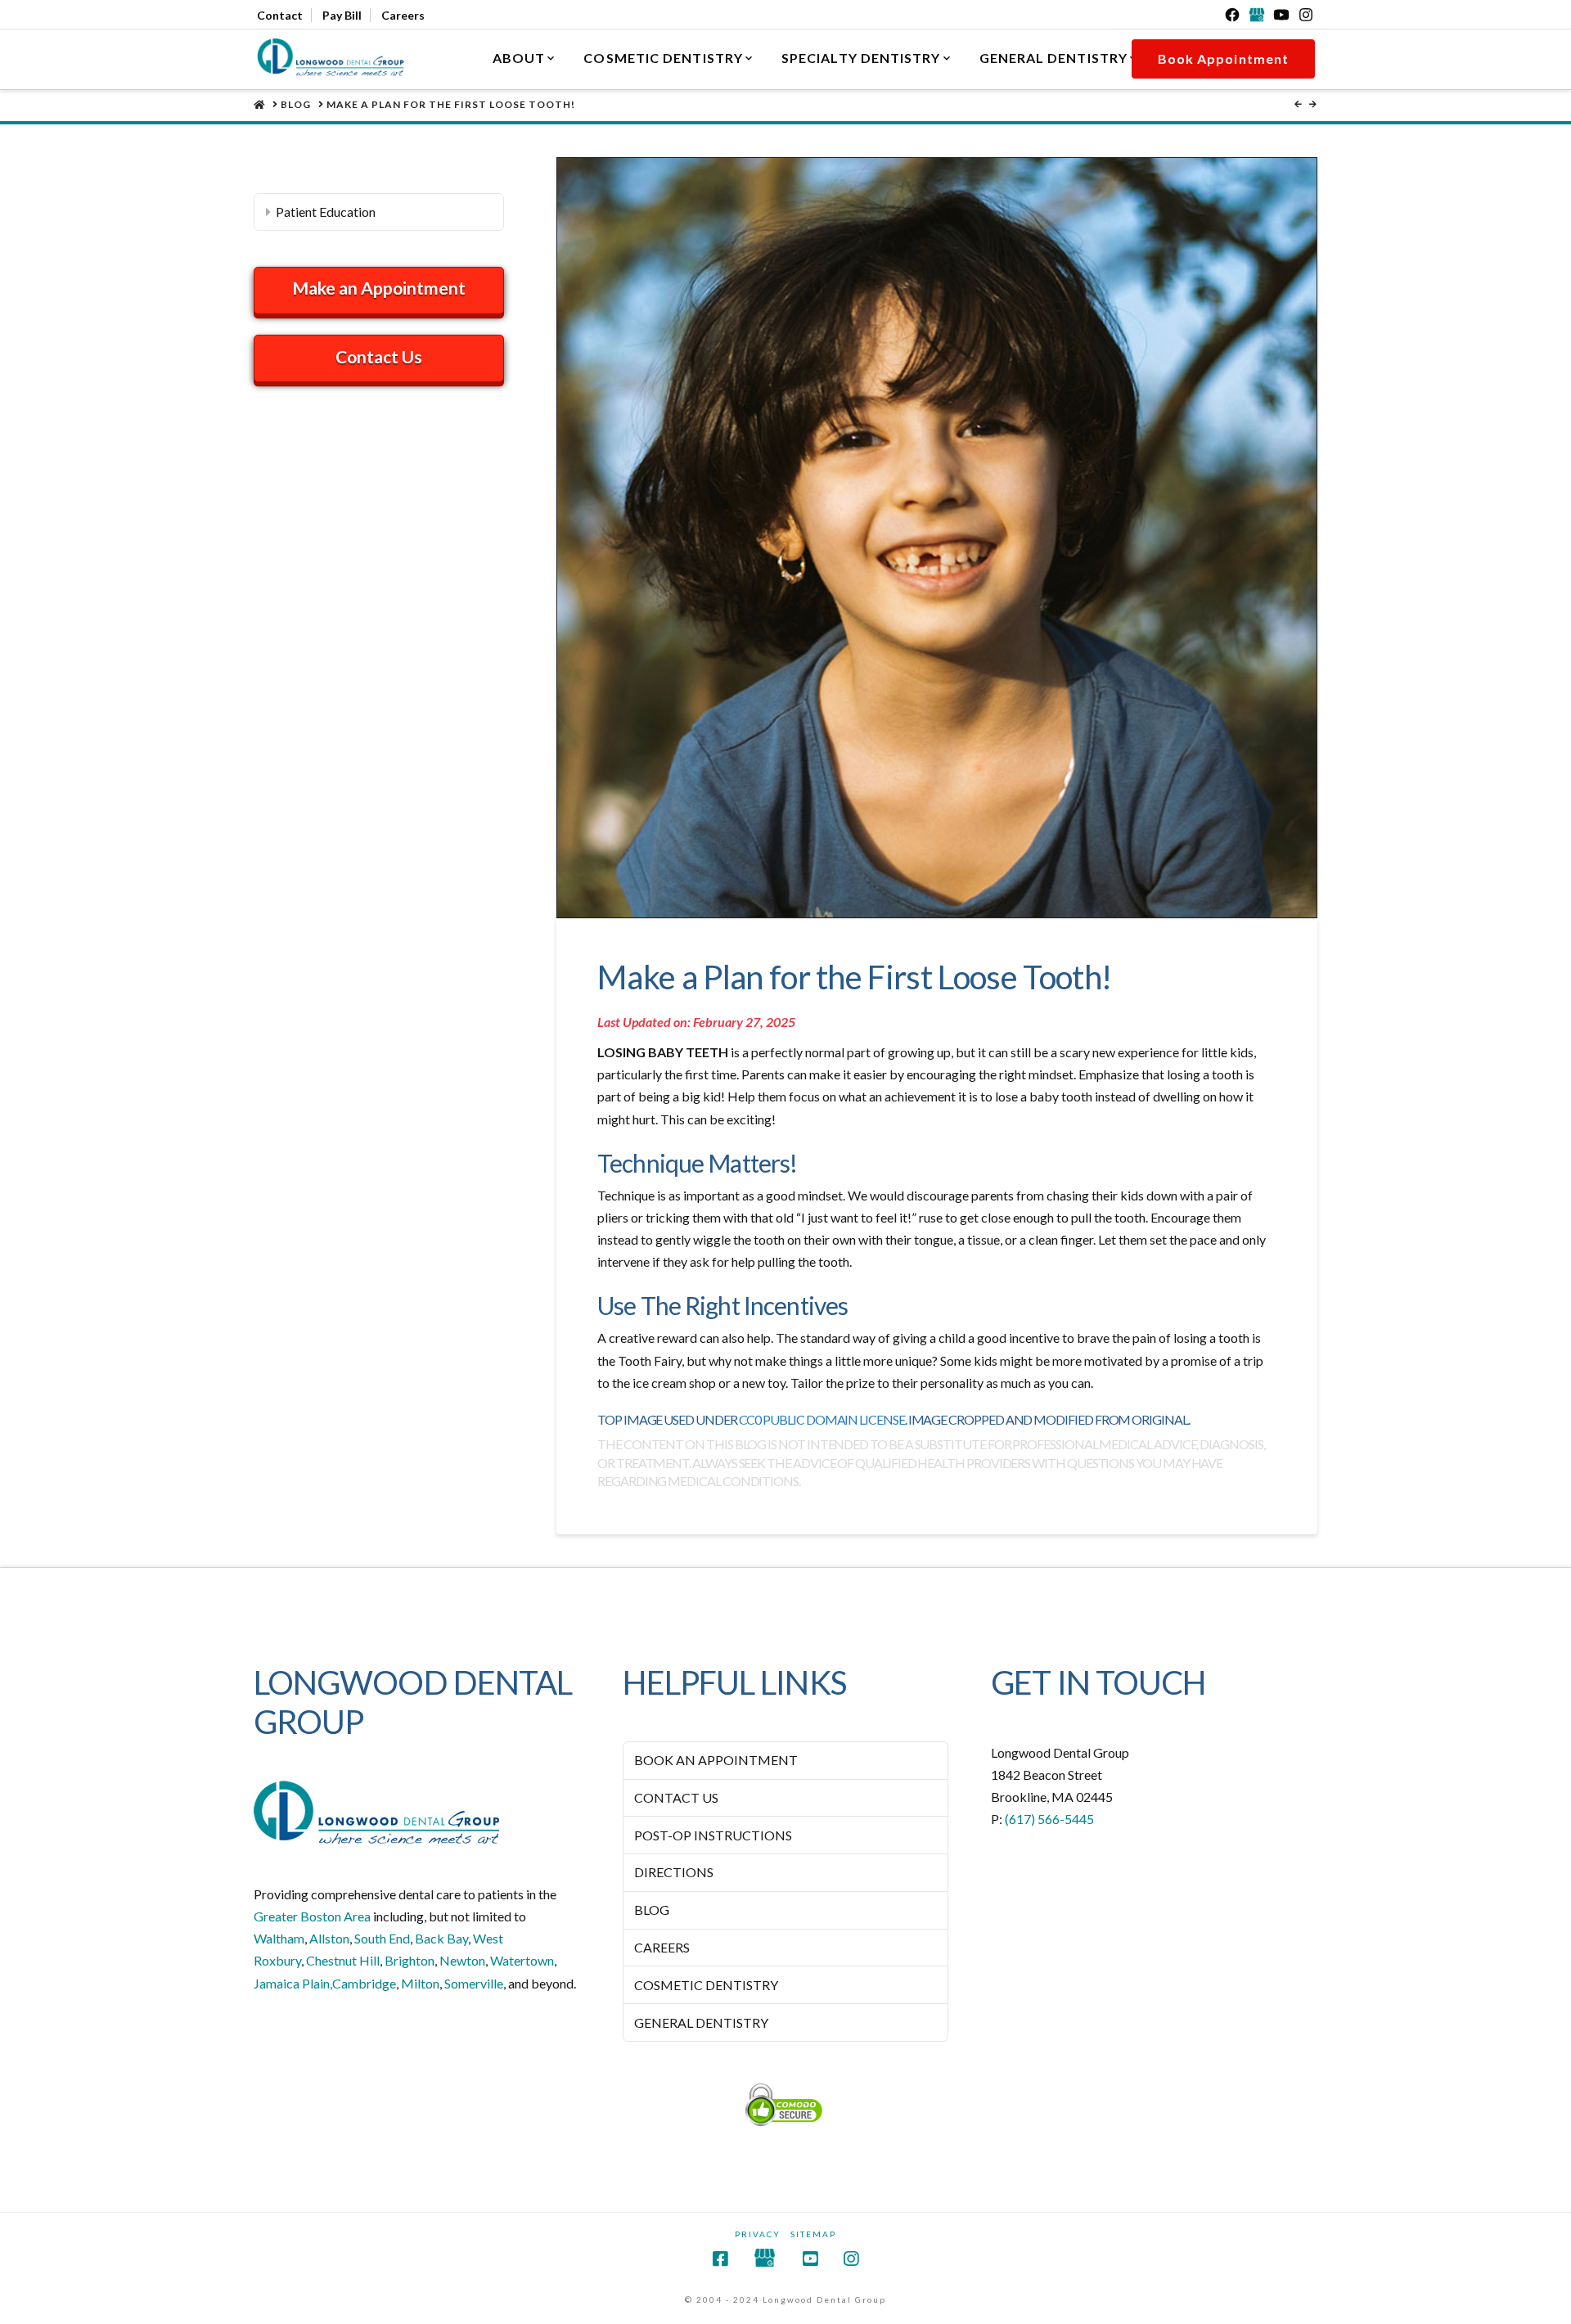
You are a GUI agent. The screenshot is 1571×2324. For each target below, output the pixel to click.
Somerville (474, 1983)
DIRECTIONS (674, 1872)
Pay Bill (342, 15)
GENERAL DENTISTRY (701, 2022)
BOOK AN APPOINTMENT (716, 1760)
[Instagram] (1306, 15)
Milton (420, 1983)
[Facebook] (1232, 15)
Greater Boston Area (312, 1916)
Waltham (279, 1938)
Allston (329, 1938)
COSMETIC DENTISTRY (706, 1985)
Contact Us (379, 356)
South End (382, 1938)
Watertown (522, 1960)
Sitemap (813, 2234)
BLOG (652, 1910)
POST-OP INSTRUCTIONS (713, 1835)
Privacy (758, 2234)
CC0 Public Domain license (822, 1419)
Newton (462, 1960)
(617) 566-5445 (1049, 1819)
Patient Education (326, 212)
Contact (280, 15)
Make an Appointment (379, 288)
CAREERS (662, 1947)
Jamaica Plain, (293, 1983)
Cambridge (364, 1983)
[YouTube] (1281, 15)
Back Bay (441, 1938)
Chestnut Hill (343, 1960)
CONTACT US (676, 1797)
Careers (403, 15)
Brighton (410, 1960)
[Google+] (1257, 15)
